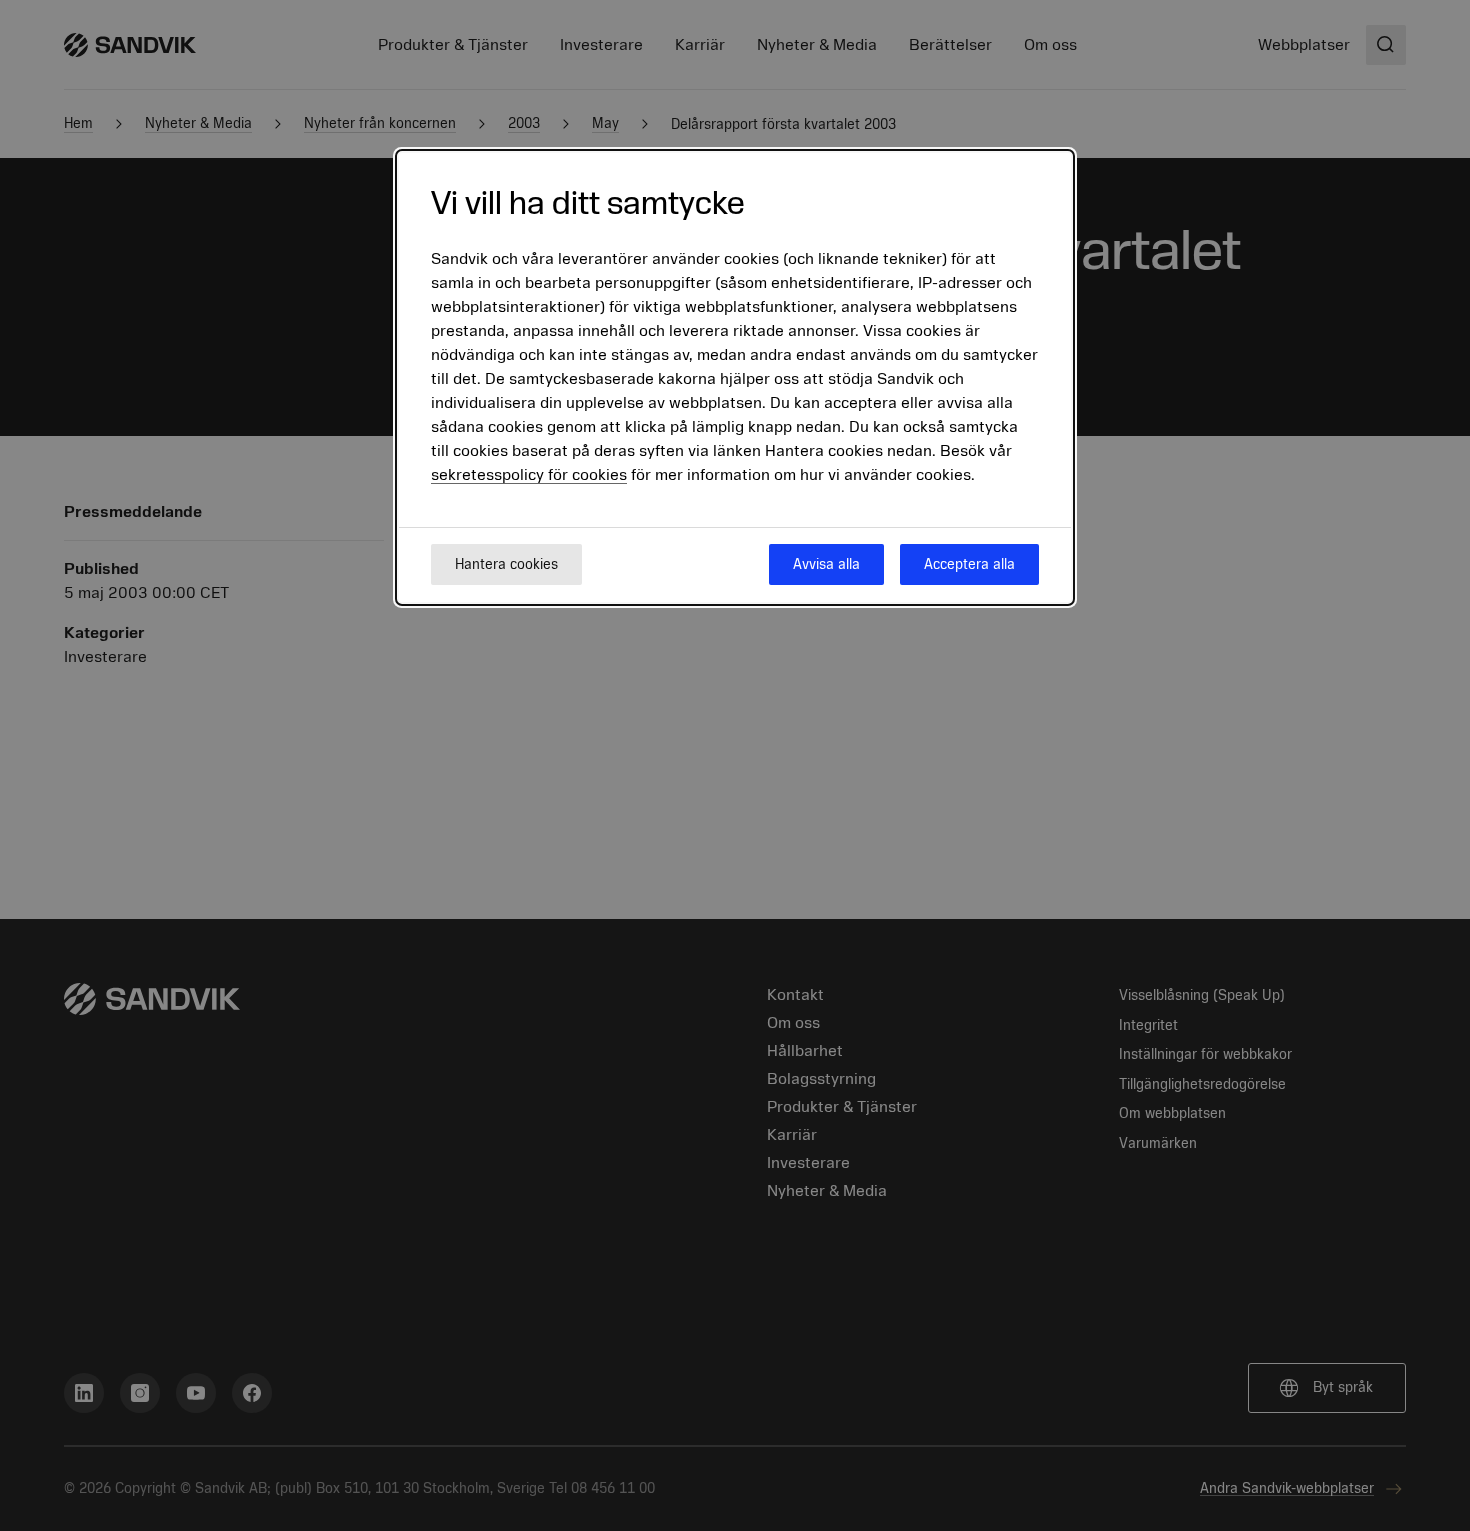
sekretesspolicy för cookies (529, 475)
